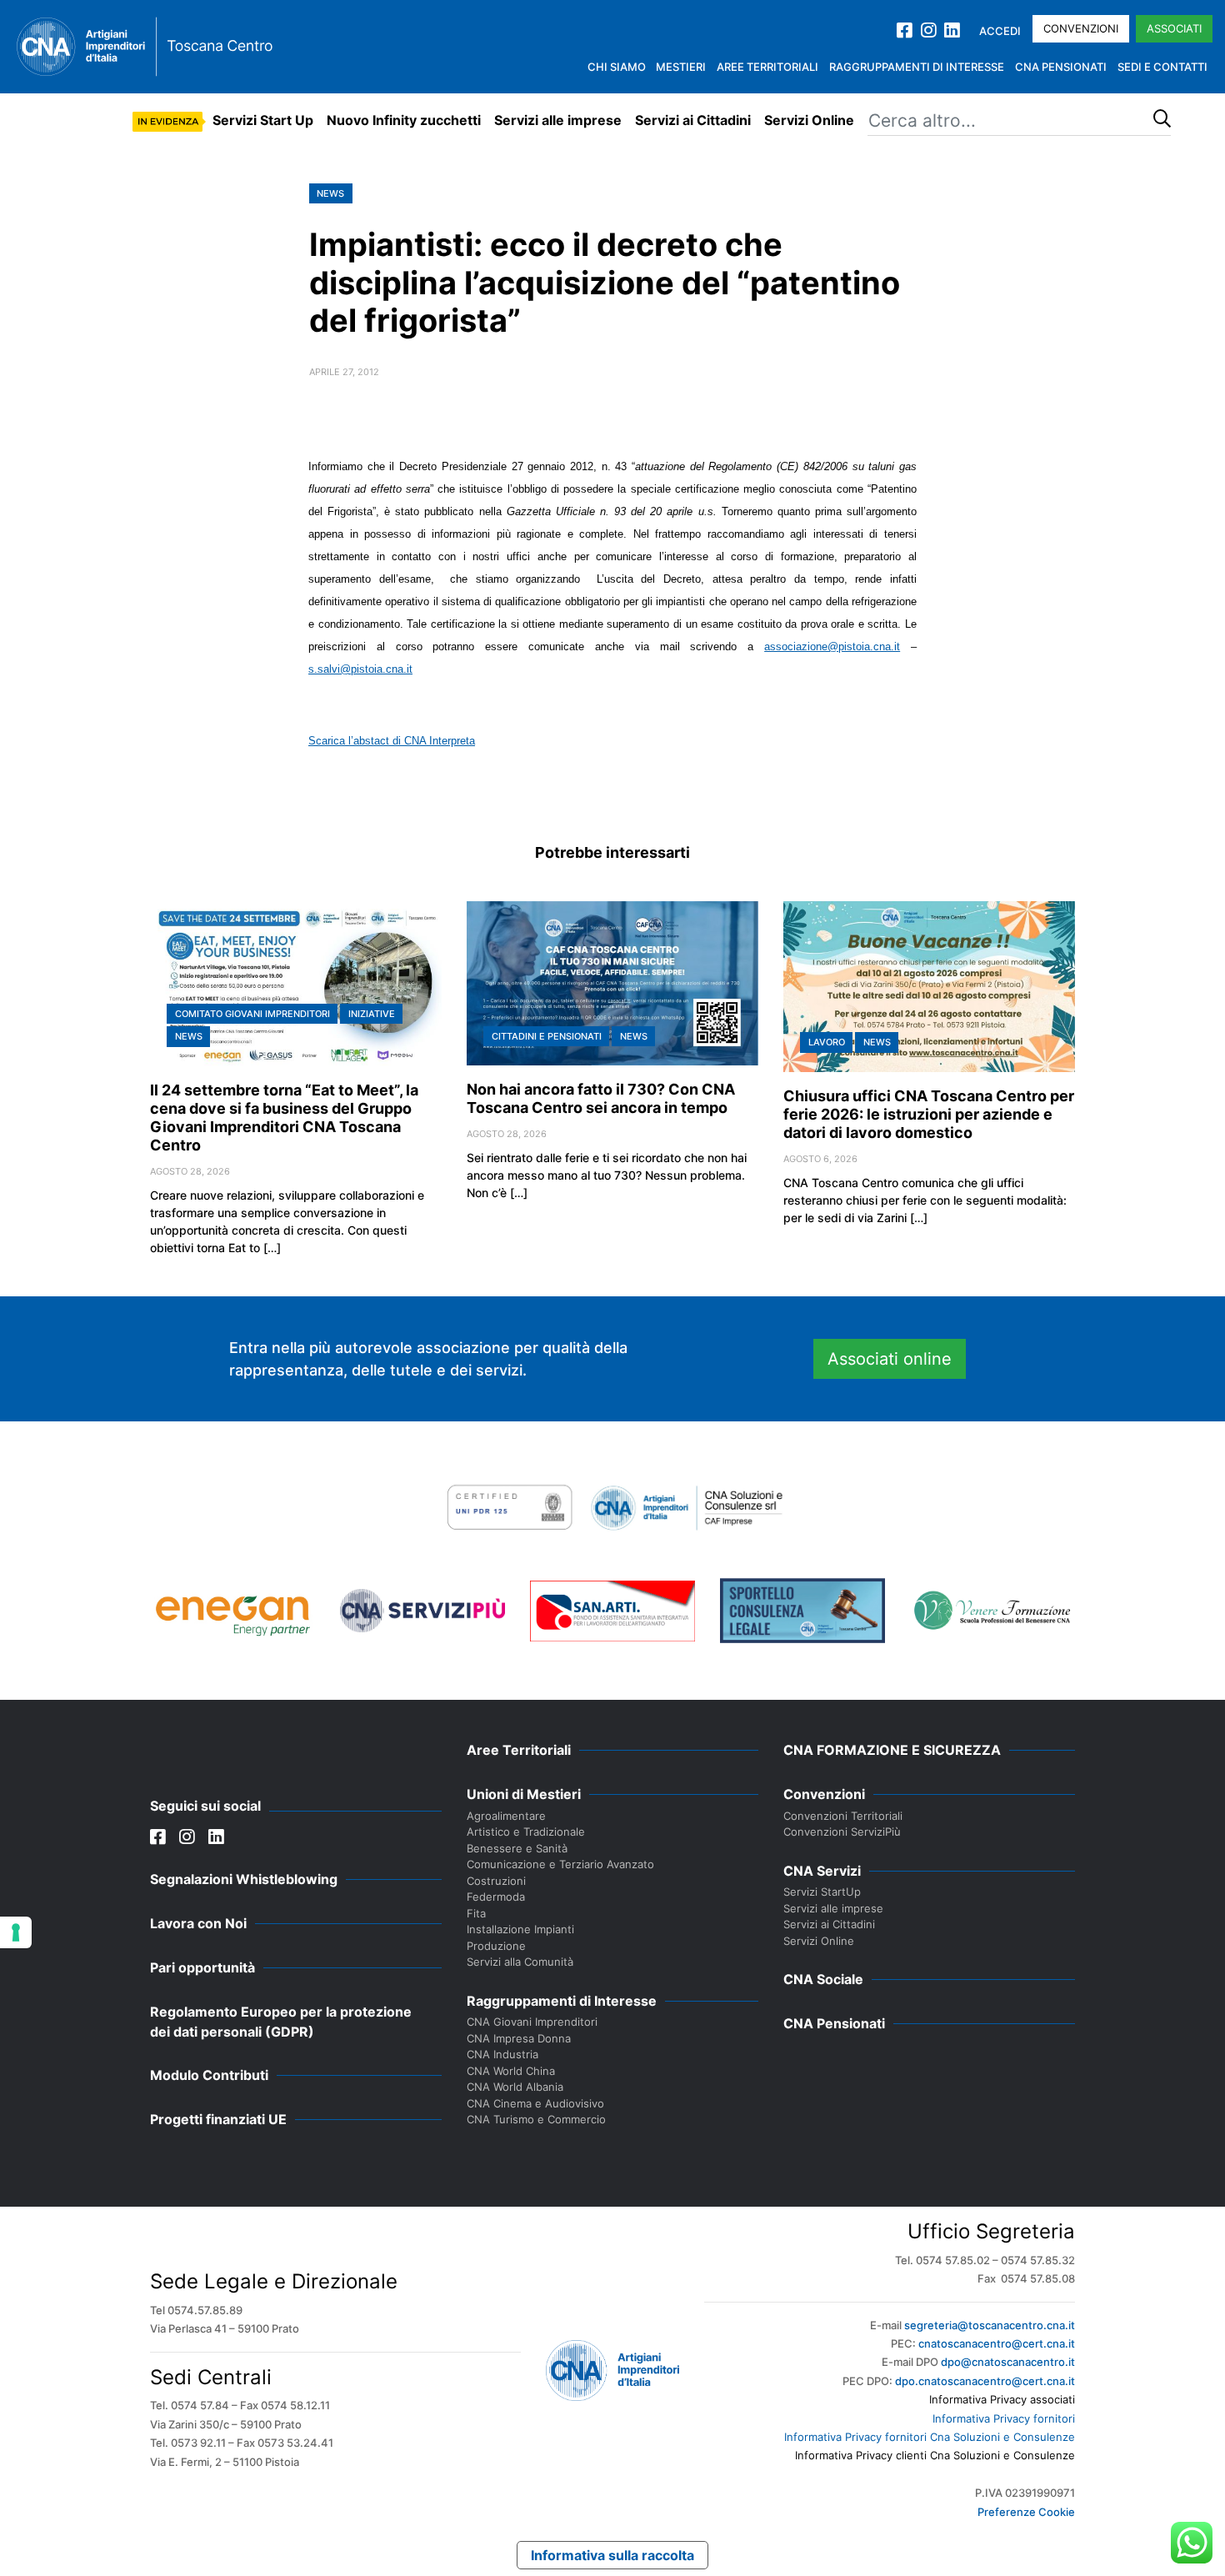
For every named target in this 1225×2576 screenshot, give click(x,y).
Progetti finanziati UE (218, 2119)
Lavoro (827, 1042)
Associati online (890, 1359)
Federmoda (496, 1897)
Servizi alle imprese (558, 120)
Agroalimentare (506, 1816)
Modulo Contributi (209, 2075)
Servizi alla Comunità (520, 1962)
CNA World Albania (515, 2087)
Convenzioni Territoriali (843, 1816)
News (330, 193)
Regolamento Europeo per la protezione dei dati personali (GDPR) (281, 2022)
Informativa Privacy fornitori (1004, 2418)
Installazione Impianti (520, 1929)
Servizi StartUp (822, 1892)
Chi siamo (617, 67)
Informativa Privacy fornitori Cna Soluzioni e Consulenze (930, 2437)
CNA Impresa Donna (519, 2038)
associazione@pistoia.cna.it (832, 647)
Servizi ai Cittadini (693, 120)
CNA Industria (502, 2054)
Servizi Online (809, 120)
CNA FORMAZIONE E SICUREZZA (892, 1750)
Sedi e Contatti (1162, 67)
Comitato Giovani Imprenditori (252, 1014)
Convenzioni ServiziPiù (842, 1832)
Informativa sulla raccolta (612, 2555)
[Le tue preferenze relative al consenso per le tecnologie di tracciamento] (16, 1932)
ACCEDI (1000, 31)
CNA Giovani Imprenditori (532, 2022)
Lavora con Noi (198, 1923)
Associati (1174, 28)
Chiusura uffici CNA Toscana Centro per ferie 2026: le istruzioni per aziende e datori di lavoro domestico (929, 1114)
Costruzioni (496, 1881)
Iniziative (372, 1014)
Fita (476, 1913)
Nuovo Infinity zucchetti (404, 120)
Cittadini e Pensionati (547, 1036)
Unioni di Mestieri (524, 1794)
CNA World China (511, 2071)
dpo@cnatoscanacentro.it (1008, 2362)
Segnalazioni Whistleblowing (244, 1879)
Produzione (496, 1946)
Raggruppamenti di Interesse (917, 67)
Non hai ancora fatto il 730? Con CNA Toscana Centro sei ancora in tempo (601, 1098)
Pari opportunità (202, 1967)
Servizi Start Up (263, 120)
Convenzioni (1081, 28)
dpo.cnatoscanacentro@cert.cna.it (985, 2381)
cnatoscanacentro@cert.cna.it (997, 2343)
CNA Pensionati (1061, 67)
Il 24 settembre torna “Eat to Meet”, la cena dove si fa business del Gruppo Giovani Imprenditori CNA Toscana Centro (284, 1118)
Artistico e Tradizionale (526, 1832)
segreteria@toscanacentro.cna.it (990, 2325)
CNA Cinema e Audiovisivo (535, 2103)
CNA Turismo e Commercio (536, 2119)
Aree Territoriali (767, 67)
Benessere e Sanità (517, 1848)
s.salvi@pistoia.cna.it (360, 669)
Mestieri (681, 67)
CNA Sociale (823, 1979)
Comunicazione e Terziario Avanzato (560, 1864)
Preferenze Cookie (1026, 2512)
